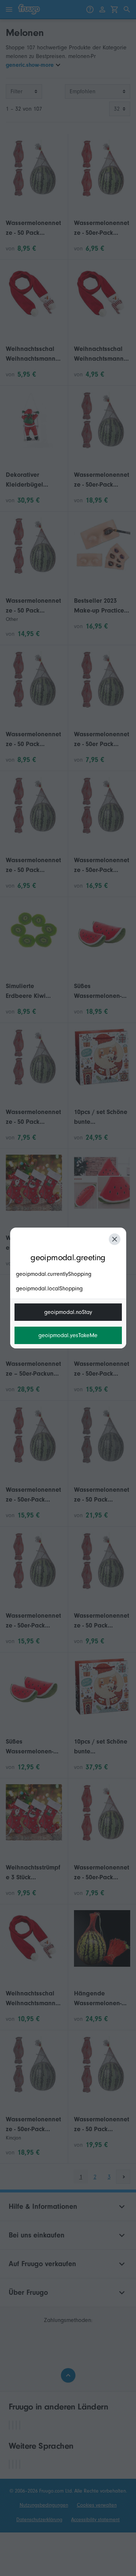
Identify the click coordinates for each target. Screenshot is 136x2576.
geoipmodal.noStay (68, 1312)
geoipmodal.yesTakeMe (68, 1335)
